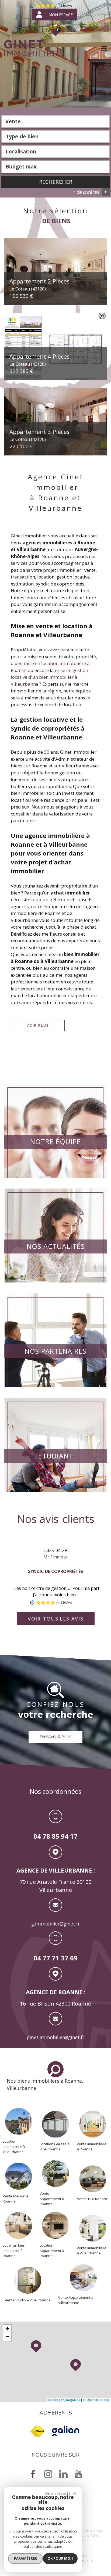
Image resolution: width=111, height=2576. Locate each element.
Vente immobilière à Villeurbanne (92, 2251)
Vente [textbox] (13, 121)
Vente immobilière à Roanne (92, 2147)
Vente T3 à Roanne (93, 2198)
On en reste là (58, 2494)
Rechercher (56, 182)
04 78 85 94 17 (55, 1836)
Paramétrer (25, 2558)
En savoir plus (55, 1737)
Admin (96, 2536)
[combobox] (55, 121)
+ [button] (7, 2329)
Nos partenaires (55, 1351)
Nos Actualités (56, 1246)
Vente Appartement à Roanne (52, 2199)
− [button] (7, 2337)
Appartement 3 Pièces (39, 435)
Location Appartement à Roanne (52, 2250)
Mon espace (61, 15)
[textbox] (55, 136)
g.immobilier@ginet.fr (55, 1924)
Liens (85, 2536)
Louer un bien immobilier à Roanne (14, 2250)
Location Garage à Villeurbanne (55, 2147)
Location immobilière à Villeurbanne (14, 2146)
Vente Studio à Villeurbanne (28, 2300)
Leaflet (53, 2400)
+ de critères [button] (90, 192)
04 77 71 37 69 (55, 1958)
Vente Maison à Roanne (15, 2199)
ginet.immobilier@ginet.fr (56, 2037)
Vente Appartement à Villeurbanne (76, 2300)
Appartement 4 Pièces (39, 360)
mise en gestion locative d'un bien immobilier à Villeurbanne (49, 677)
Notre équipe (55, 1141)
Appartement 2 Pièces (39, 285)
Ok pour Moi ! (60, 2558)
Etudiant (56, 1456)
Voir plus (38, 1025)
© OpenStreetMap (96, 2400)
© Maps (71, 2400)
